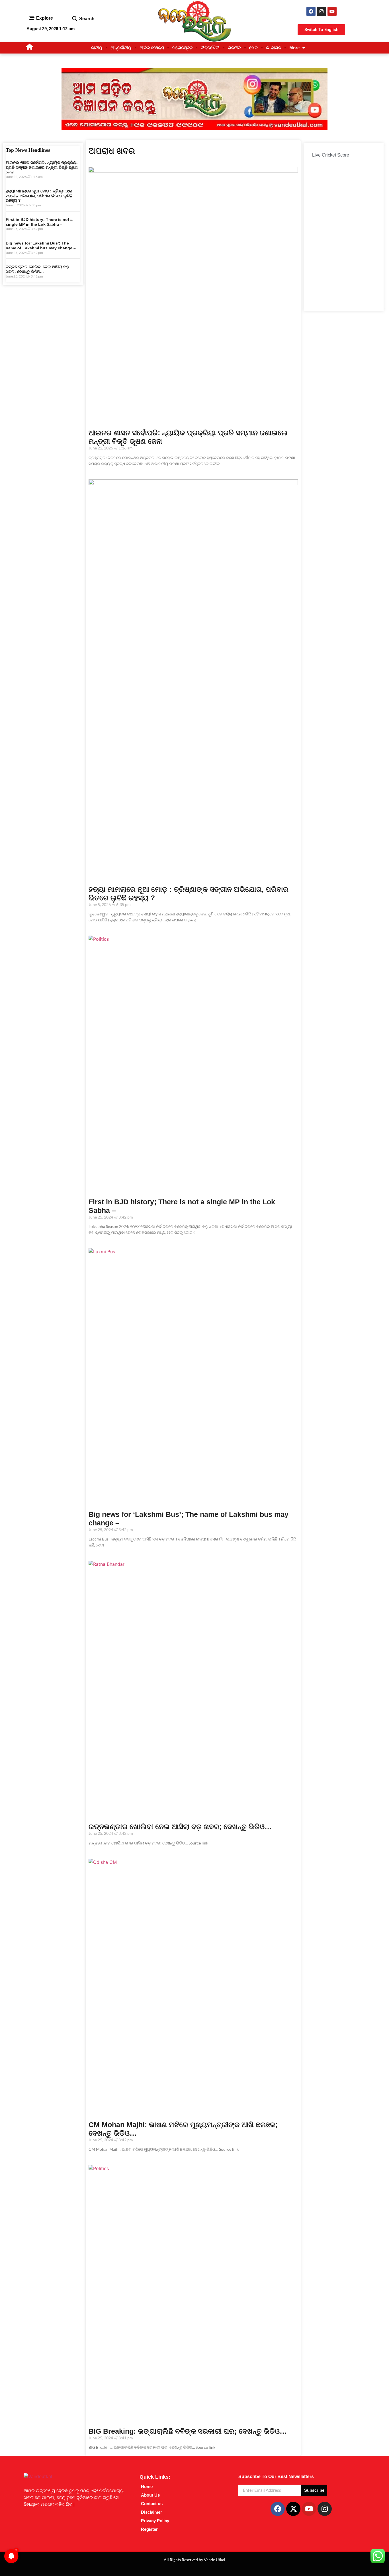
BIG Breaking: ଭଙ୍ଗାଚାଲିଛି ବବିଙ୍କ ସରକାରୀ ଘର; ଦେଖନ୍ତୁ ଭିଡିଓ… (188, 2431)
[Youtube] (332, 11)
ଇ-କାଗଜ (274, 48)
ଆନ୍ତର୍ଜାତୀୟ (121, 48)
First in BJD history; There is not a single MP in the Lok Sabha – (39, 222)
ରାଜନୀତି (234, 48)
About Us (150, 2495)
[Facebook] (311, 11)
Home (147, 2486)
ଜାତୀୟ (97, 48)
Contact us (152, 2504)
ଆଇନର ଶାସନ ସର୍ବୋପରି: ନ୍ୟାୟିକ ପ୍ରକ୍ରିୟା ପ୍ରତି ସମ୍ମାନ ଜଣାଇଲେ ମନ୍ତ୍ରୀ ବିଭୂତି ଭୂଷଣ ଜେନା (42, 167)
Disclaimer (151, 2512)
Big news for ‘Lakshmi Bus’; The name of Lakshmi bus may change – (41, 246)
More (294, 48)
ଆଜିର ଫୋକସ (152, 48)
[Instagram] (322, 11)
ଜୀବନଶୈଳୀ (210, 48)
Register (149, 2529)
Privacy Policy (155, 2521)
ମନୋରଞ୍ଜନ (182, 48)
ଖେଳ (253, 48)
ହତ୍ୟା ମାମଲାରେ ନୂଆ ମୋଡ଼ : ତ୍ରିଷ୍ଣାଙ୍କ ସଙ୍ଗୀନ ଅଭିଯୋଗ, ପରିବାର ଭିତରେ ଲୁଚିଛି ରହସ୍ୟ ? (39, 196)
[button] (74, 19)
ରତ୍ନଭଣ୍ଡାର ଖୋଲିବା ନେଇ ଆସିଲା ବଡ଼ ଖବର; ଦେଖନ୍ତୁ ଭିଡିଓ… (37, 269)
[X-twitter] (293, 2509)
